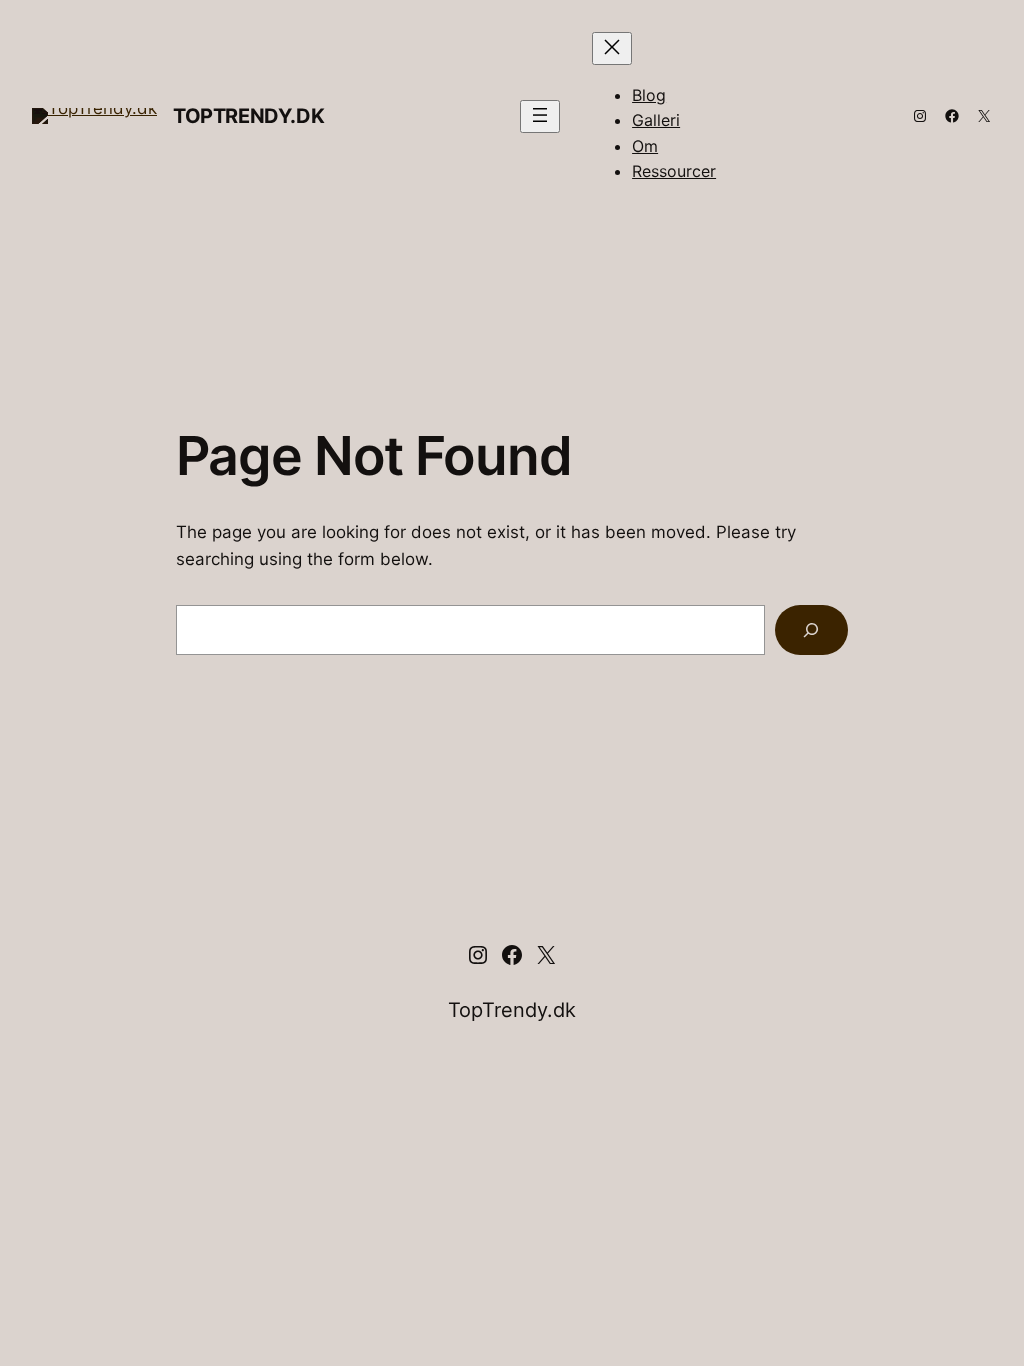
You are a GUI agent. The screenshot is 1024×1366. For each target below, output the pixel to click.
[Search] (811, 630)
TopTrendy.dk (248, 116)
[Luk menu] (612, 48)
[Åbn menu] (540, 116)
